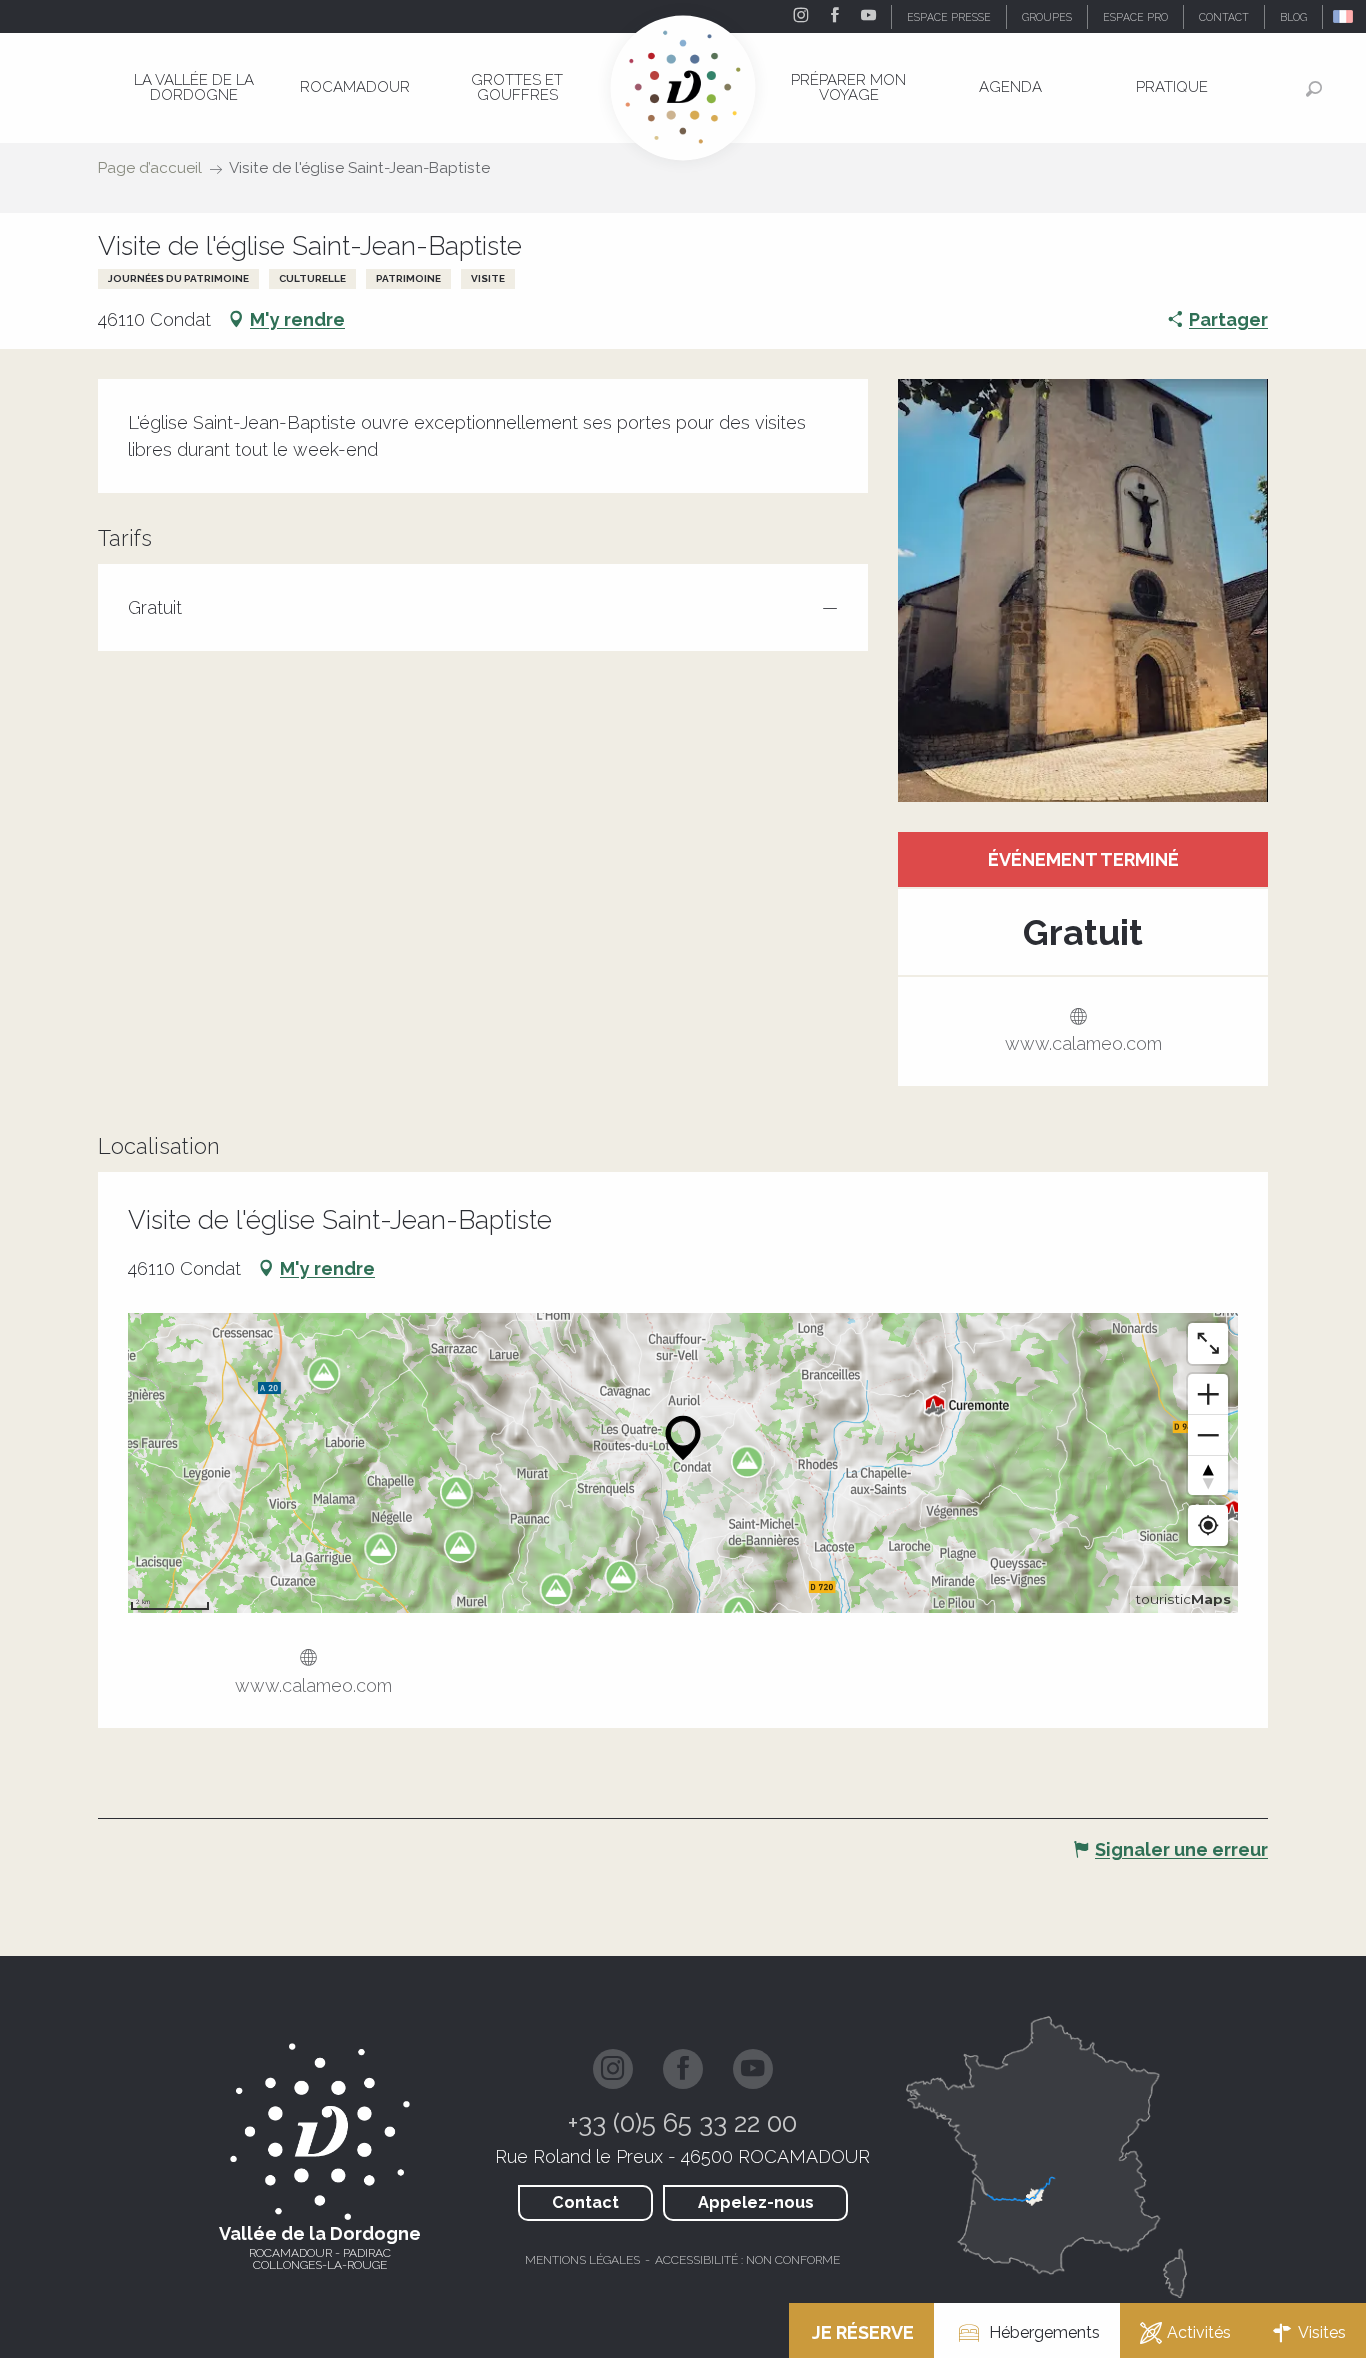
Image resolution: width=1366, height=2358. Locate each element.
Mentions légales (582, 2260)
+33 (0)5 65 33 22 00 (682, 2123)
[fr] (1344, 16)
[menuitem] (194, 87)
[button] (1344, 16)
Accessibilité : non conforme (747, 2260)
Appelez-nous (756, 2202)
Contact (585, 2202)
